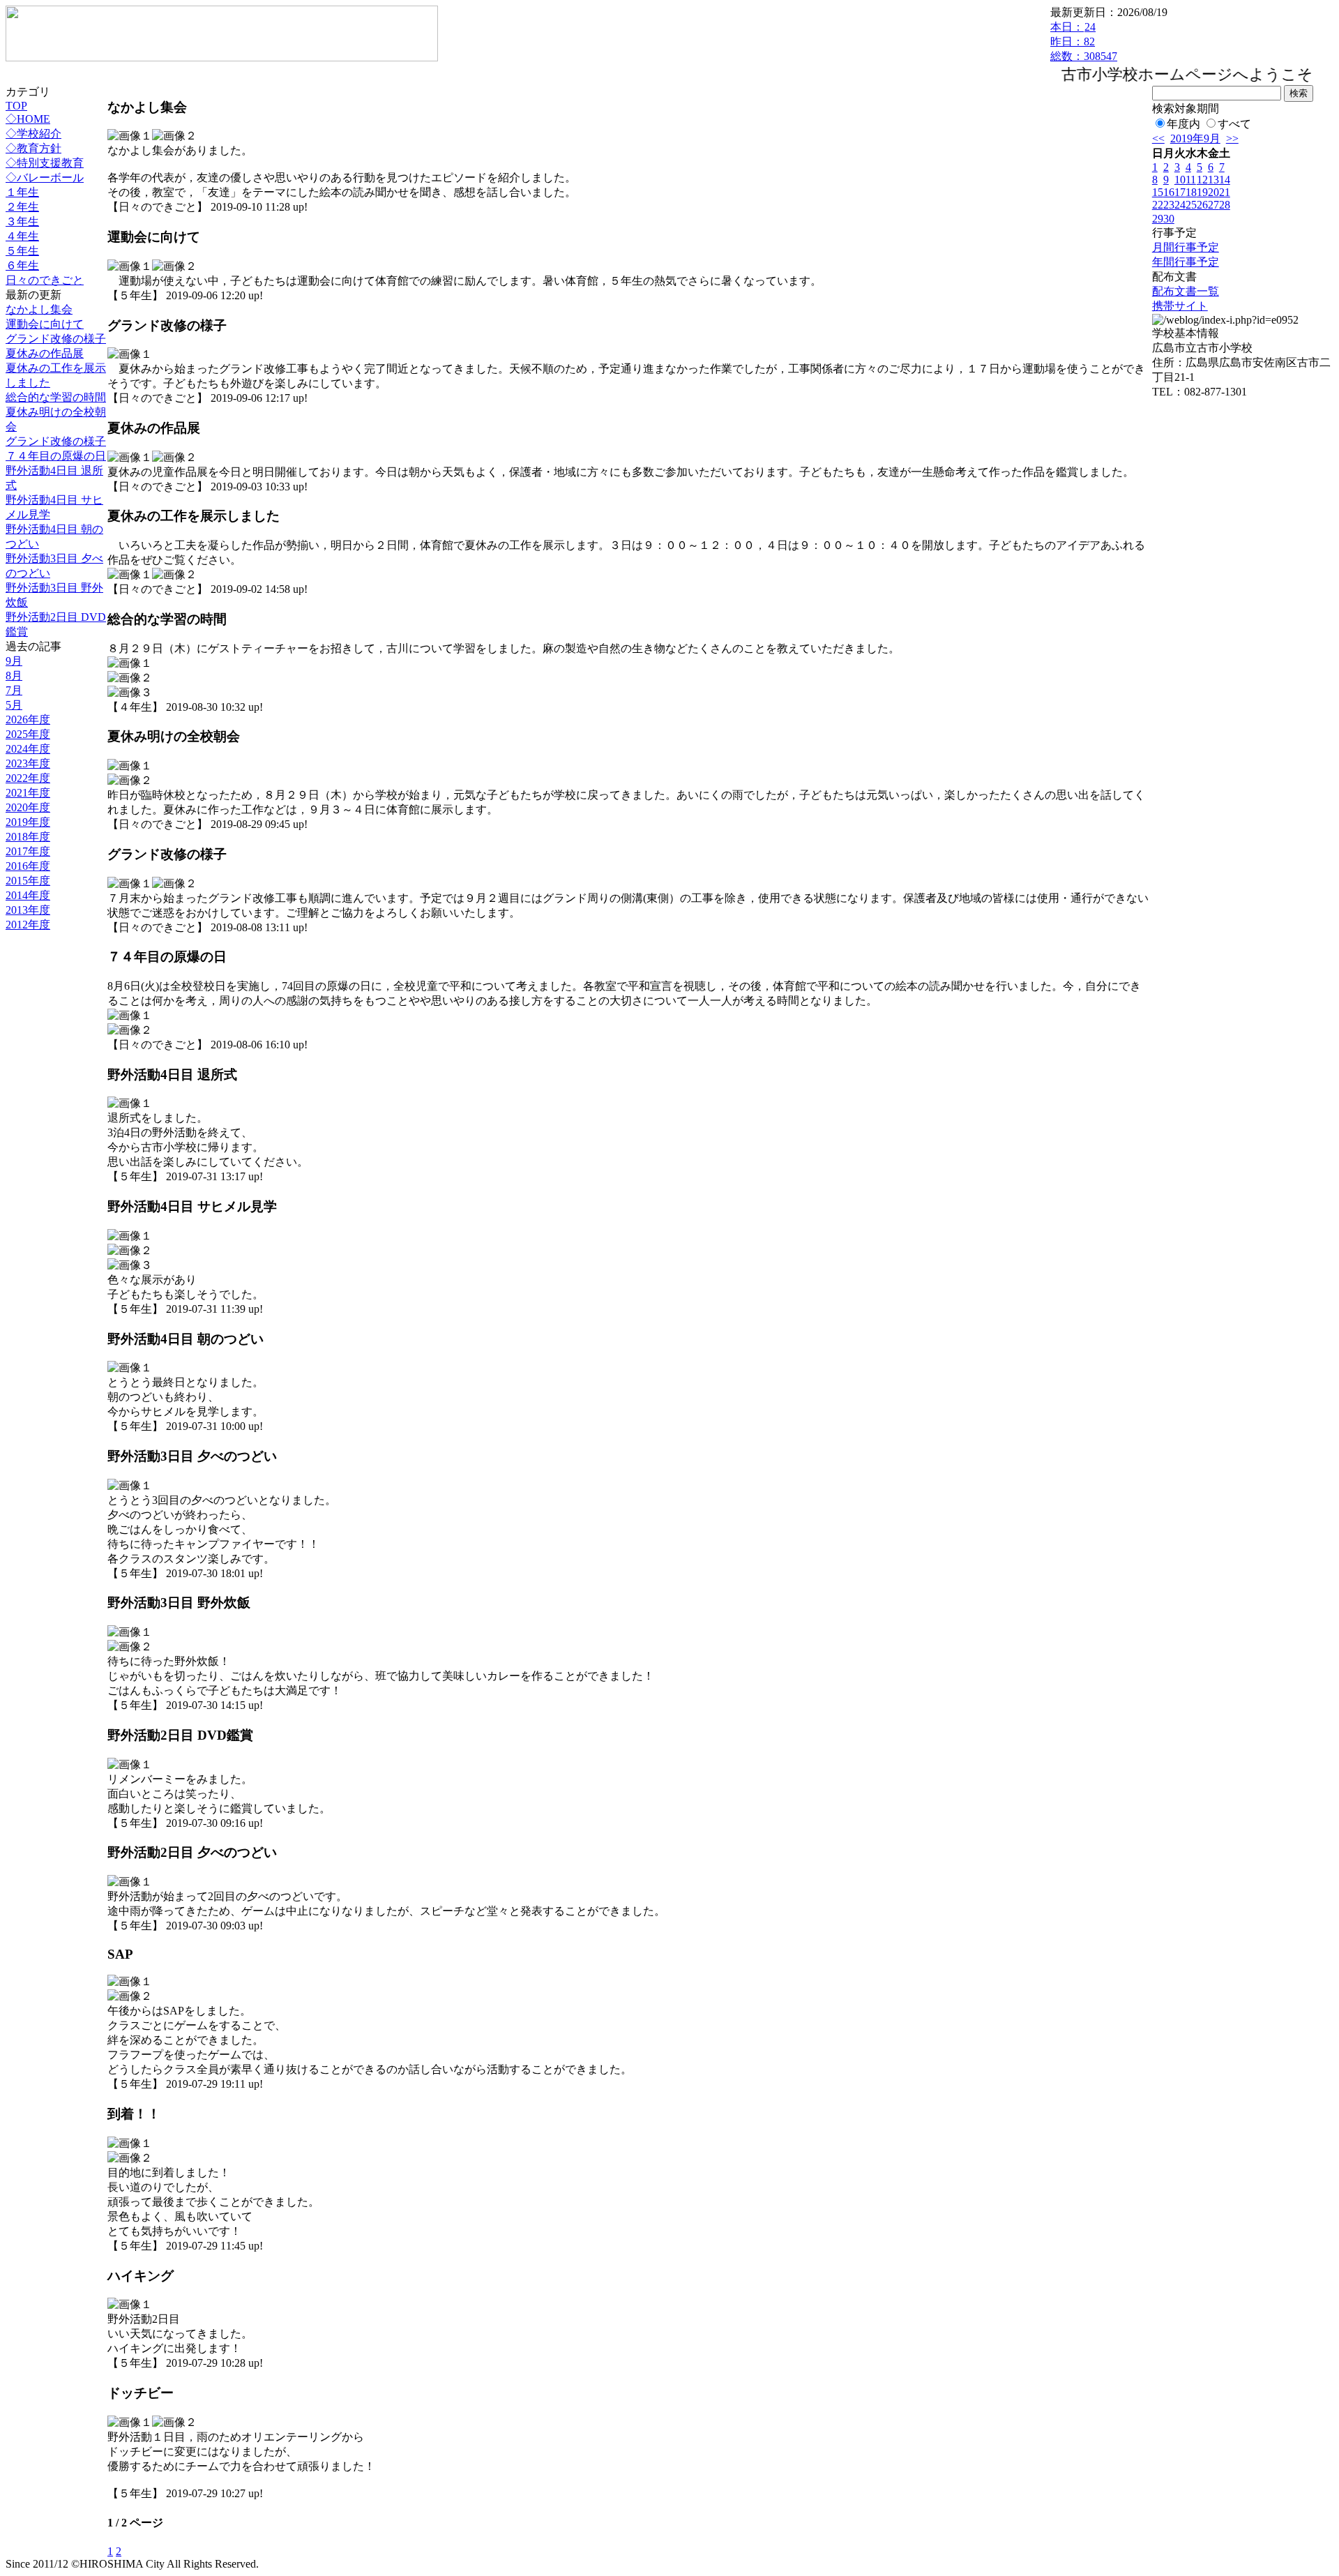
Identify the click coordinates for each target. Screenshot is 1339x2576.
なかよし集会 (39, 309)
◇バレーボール (45, 178)
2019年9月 (1195, 138)
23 (1169, 205)
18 (1191, 192)
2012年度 (28, 925)
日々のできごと (45, 280)
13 (1213, 180)
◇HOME (28, 119)
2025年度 (28, 734)
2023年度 (28, 763)
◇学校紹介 (33, 134)
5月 (14, 705)
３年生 (22, 221)
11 (1191, 180)
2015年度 (28, 881)
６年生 (22, 265)
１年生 (22, 192)
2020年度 (28, 807)
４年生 (22, 236)
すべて (1234, 124)
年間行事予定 (1186, 262)
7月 (14, 690)
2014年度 (28, 895)
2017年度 (28, 851)
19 (1202, 192)
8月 (14, 676)
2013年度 (28, 910)
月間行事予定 (1186, 247)
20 (1213, 192)
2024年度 (28, 749)
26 (1202, 205)
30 (1169, 219)
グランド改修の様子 (56, 339)
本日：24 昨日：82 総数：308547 (1084, 42)
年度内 (1183, 124)
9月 (14, 661)
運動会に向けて (45, 324)
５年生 (22, 251)
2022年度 (28, 778)
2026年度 (28, 720)
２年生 (22, 207)
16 (1169, 192)
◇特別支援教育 (45, 163)
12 (1202, 180)
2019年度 (28, 822)
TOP (16, 106)
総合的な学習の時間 (56, 397)
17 (1180, 192)
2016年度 (28, 866)
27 (1213, 205)
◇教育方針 (33, 148)
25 (1191, 205)
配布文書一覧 (1186, 291)
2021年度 (28, 793)
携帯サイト (1180, 306)
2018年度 (28, 837)
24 (1180, 205)
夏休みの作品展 (45, 353)
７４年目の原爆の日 (56, 456)
